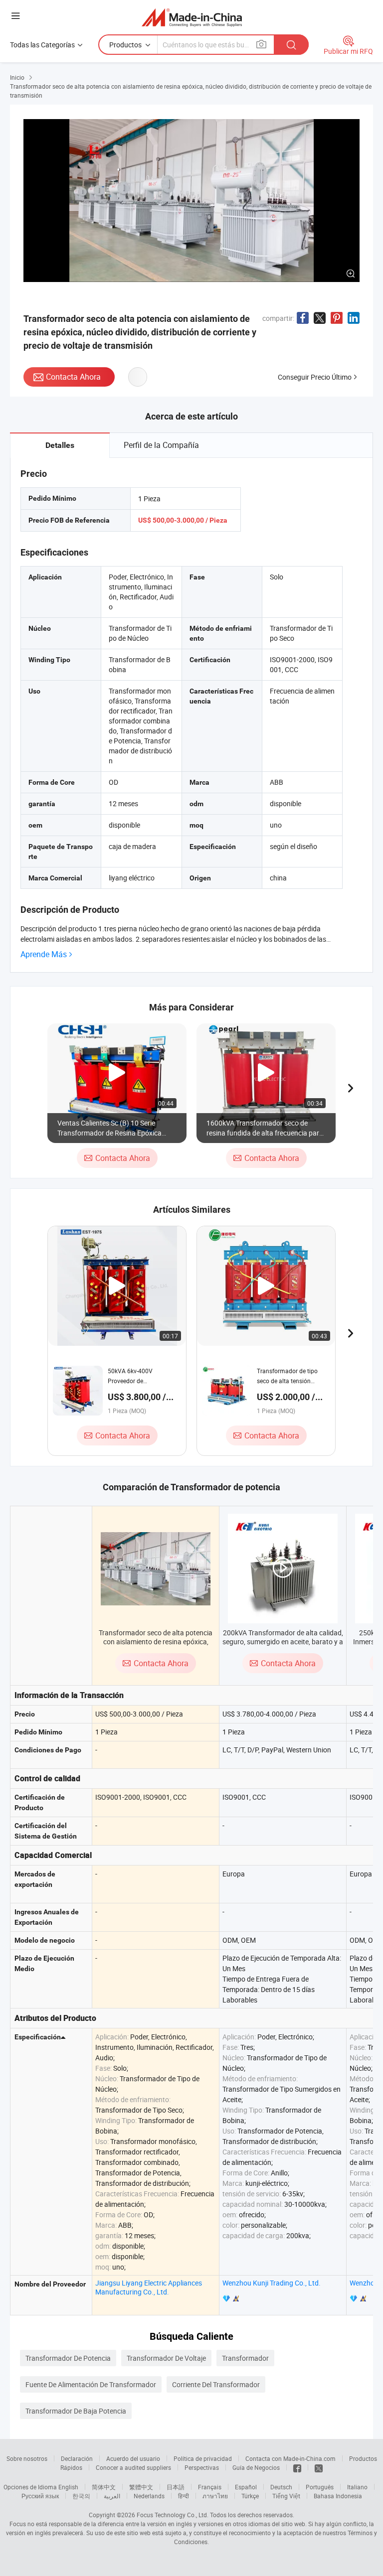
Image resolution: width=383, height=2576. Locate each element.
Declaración (77, 2458)
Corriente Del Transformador (216, 2384)
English (68, 2487)
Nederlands (149, 2496)
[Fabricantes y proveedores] (192, 17)
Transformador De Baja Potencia (76, 2411)
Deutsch (281, 2487)
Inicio (17, 77)
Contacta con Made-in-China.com (290, 2458)
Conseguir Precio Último (315, 377)
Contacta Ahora (73, 377)
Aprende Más (44, 954)
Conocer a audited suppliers (133, 2467)
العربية (112, 2496)
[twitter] (319, 2467)
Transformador (245, 2358)
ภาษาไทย (215, 2496)
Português (320, 2487)
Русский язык (40, 2496)
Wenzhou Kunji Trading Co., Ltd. (272, 2283)
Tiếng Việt (286, 2496)
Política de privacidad (203, 2458)
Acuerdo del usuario (133, 2458)
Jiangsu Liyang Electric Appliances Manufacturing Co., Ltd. (149, 2287)
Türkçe (250, 2496)
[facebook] (297, 2467)
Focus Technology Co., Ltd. (173, 2515)
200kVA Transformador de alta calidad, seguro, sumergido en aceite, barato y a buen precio (283, 1642)
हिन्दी (184, 2496)
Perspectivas (202, 2467)
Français (210, 2487)
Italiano (357, 2487)
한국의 (81, 2496)
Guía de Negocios (256, 2467)
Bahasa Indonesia (338, 2496)
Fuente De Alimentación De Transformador (91, 2384)
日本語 (176, 2487)
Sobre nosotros (27, 2458)
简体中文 (104, 2487)
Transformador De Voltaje (166, 2358)
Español (246, 2487)
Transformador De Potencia (68, 2358)
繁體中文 (141, 2487)
